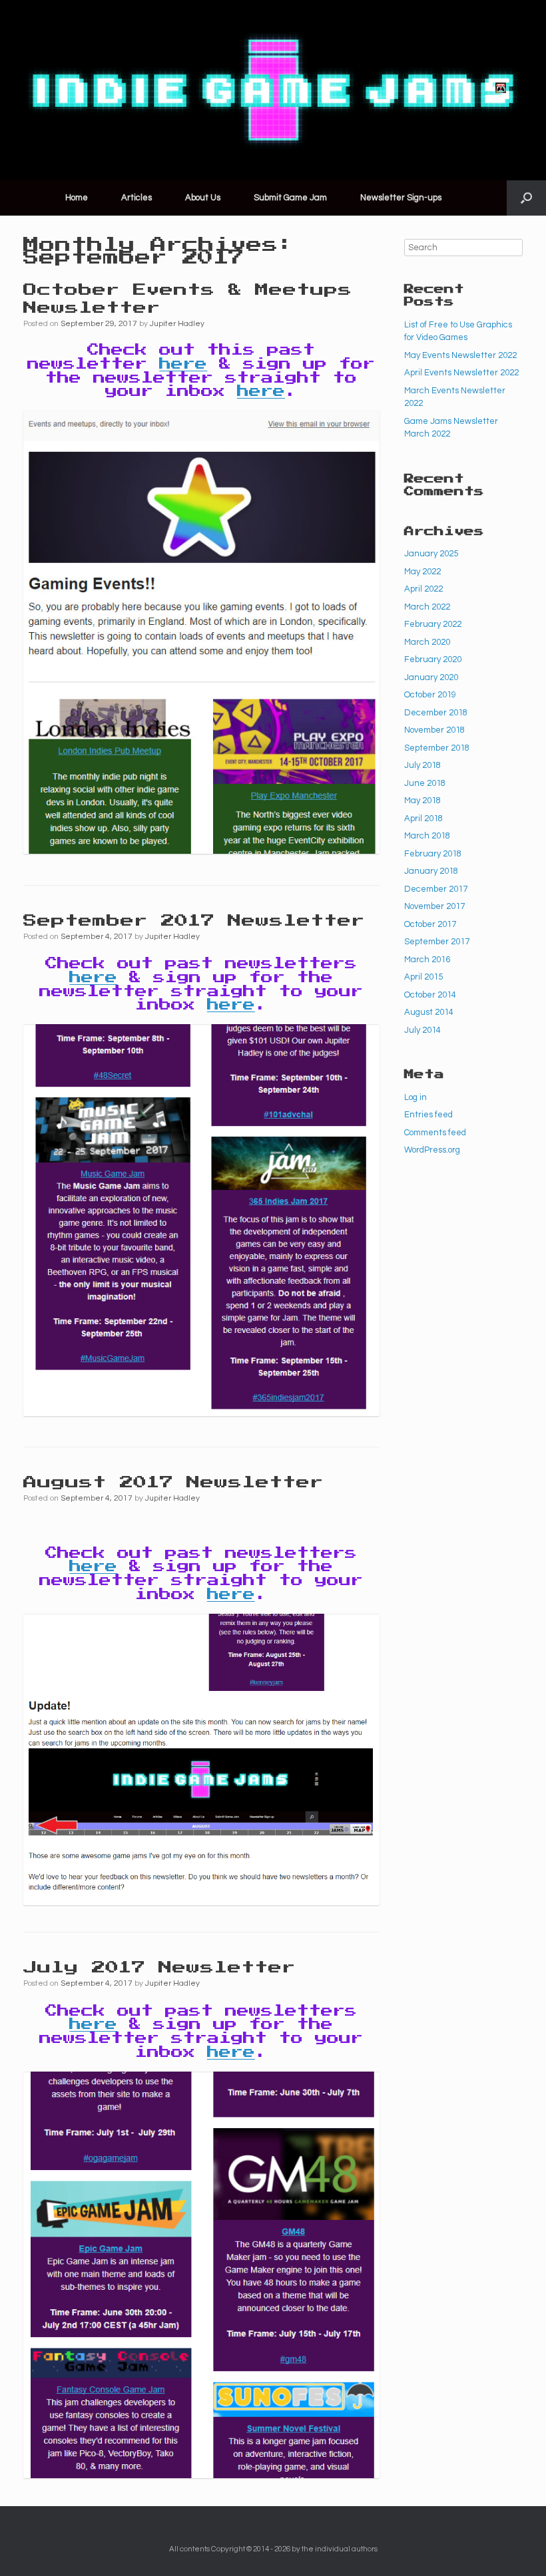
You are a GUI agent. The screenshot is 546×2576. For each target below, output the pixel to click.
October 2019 (430, 695)
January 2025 (431, 554)
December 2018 (436, 713)
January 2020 (431, 677)
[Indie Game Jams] (273, 90)
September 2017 (437, 942)
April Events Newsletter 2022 (461, 373)
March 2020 (427, 642)
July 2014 (422, 1030)
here (183, 364)
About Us (203, 198)
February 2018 (433, 854)
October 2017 (430, 924)
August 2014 (429, 1012)
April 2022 (423, 589)
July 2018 (422, 765)
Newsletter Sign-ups (401, 198)
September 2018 (437, 748)
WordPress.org (432, 1150)
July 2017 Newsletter (159, 1968)
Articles (136, 198)
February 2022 (433, 624)
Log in (415, 1097)
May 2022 (422, 572)
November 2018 (434, 730)
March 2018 (427, 836)
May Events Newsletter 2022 (460, 355)
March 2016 (427, 960)
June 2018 (425, 783)
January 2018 (431, 871)
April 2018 (423, 819)
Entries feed (428, 1115)
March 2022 (427, 607)
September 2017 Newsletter (194, 921)
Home (77, 198)
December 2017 (436, 889)
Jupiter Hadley (177, 324)
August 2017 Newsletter (173, 1483)
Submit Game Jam (290, 198)
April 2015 (423, 977)
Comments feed (435, 1133)
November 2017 (434, 906)
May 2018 (422, 801)
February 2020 (433, 659)
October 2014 (430, 995)
